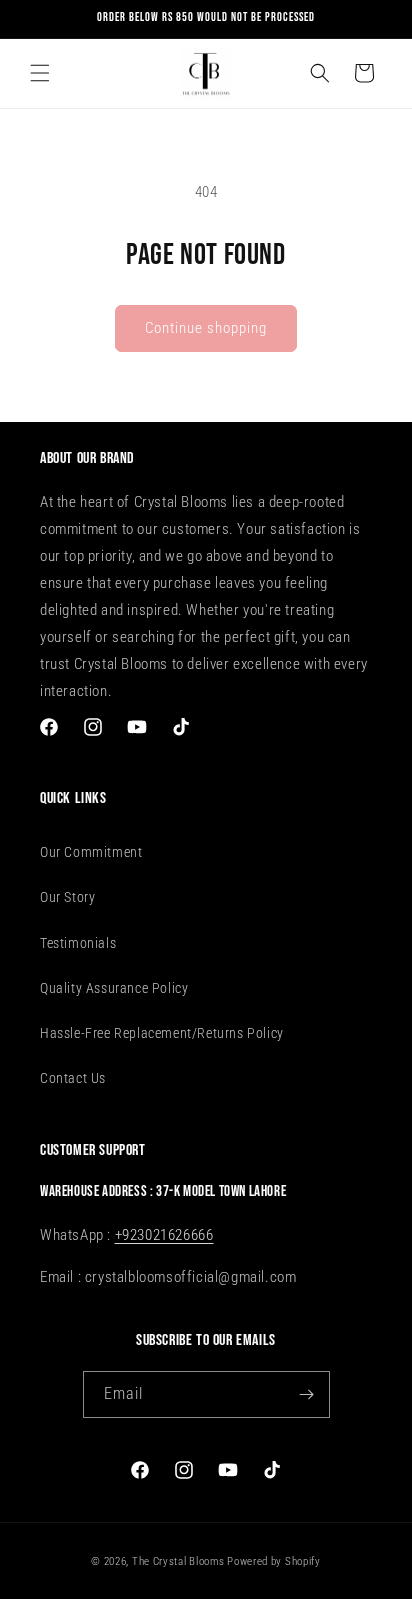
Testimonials (78, 943)
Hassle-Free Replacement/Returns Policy (162, 1033)
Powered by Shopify (274, 1561)
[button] (40, 73)
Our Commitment (91, 852)
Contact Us (73, 1078)
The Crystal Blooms (178, 1561)
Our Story (67, 897)
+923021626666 (164, 1235)
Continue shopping (206, 328)
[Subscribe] (307, 1394)
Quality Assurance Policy (114, 988)
